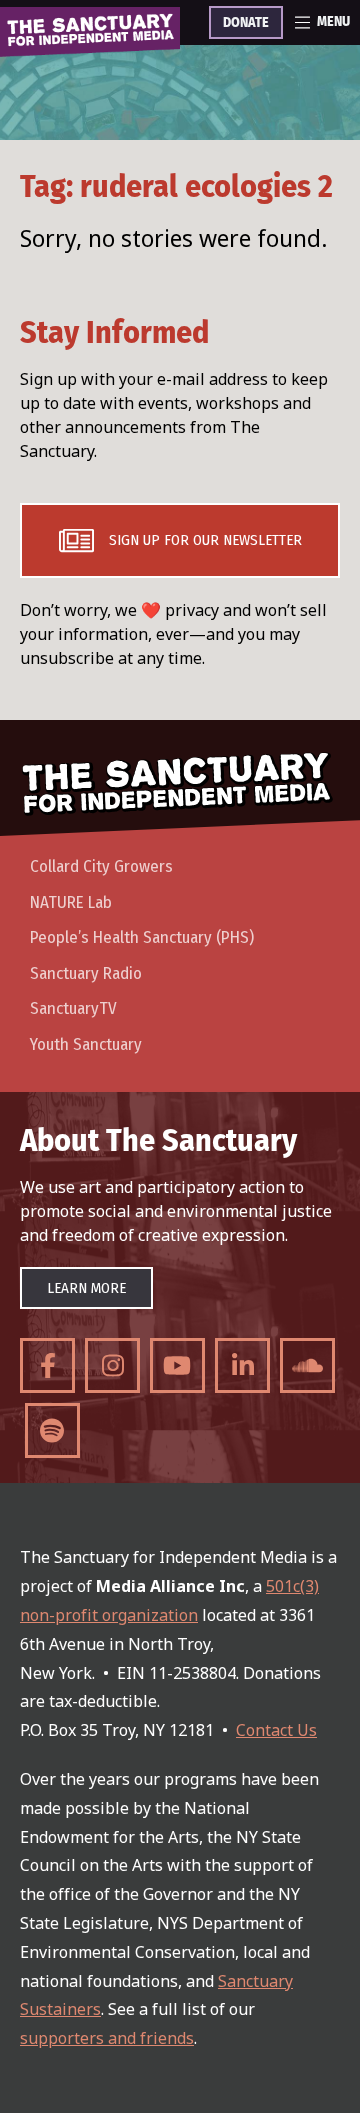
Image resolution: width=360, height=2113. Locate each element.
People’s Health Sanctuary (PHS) (142, 937)
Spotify (52, 1430)
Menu (333, 22)
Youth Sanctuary (86, 1044)
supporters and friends (107, 2038)
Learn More (86, 1288)
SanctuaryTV (73, 1008)
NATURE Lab (71, 902)
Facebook (47, 1365)
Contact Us (276, 1730)
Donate (246, 23)
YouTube (177, 1365)
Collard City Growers (101, 866)
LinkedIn (242, 1365)
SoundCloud (307, 1365)
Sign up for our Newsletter (205, 540)
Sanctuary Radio (86, 973)
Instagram (112, 1365)
